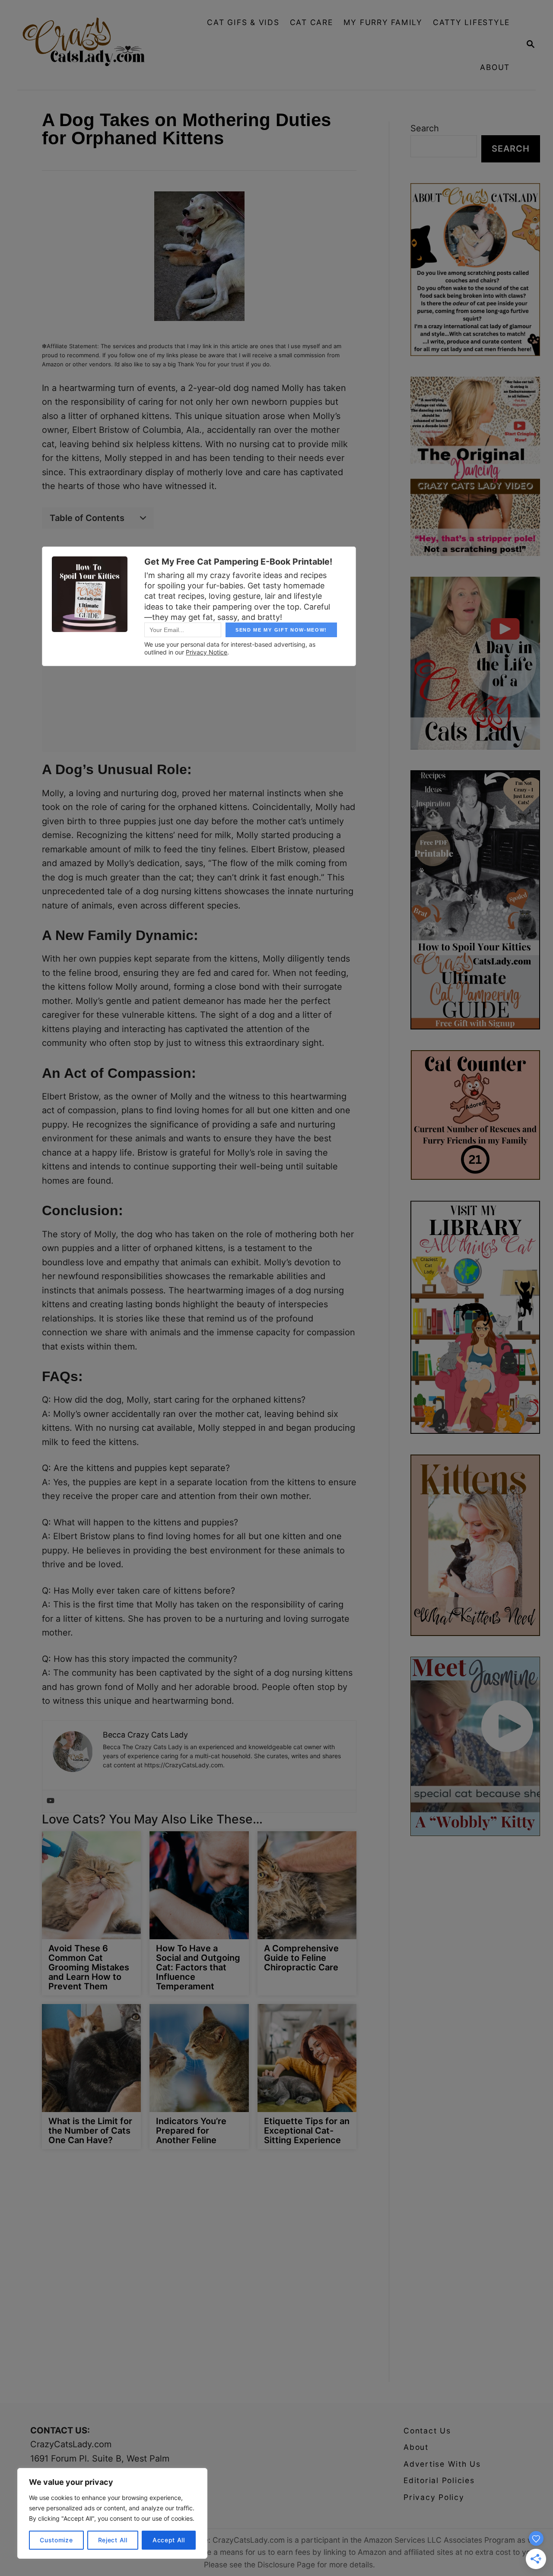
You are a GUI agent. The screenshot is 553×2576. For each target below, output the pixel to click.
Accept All (169, 2540)
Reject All (113, 2540)
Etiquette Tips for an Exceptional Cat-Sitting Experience (307, 2131)
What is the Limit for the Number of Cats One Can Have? (90, 2131)
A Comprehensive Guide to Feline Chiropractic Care (301, 1958)
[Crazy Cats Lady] (90, 45)
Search (425, 128)
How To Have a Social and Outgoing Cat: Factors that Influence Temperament (198, 1967)
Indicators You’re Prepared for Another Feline (191, 2131)
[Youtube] (51, 1801)
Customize (56, 2540)
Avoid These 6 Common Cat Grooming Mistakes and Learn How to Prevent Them (89, 1967)
